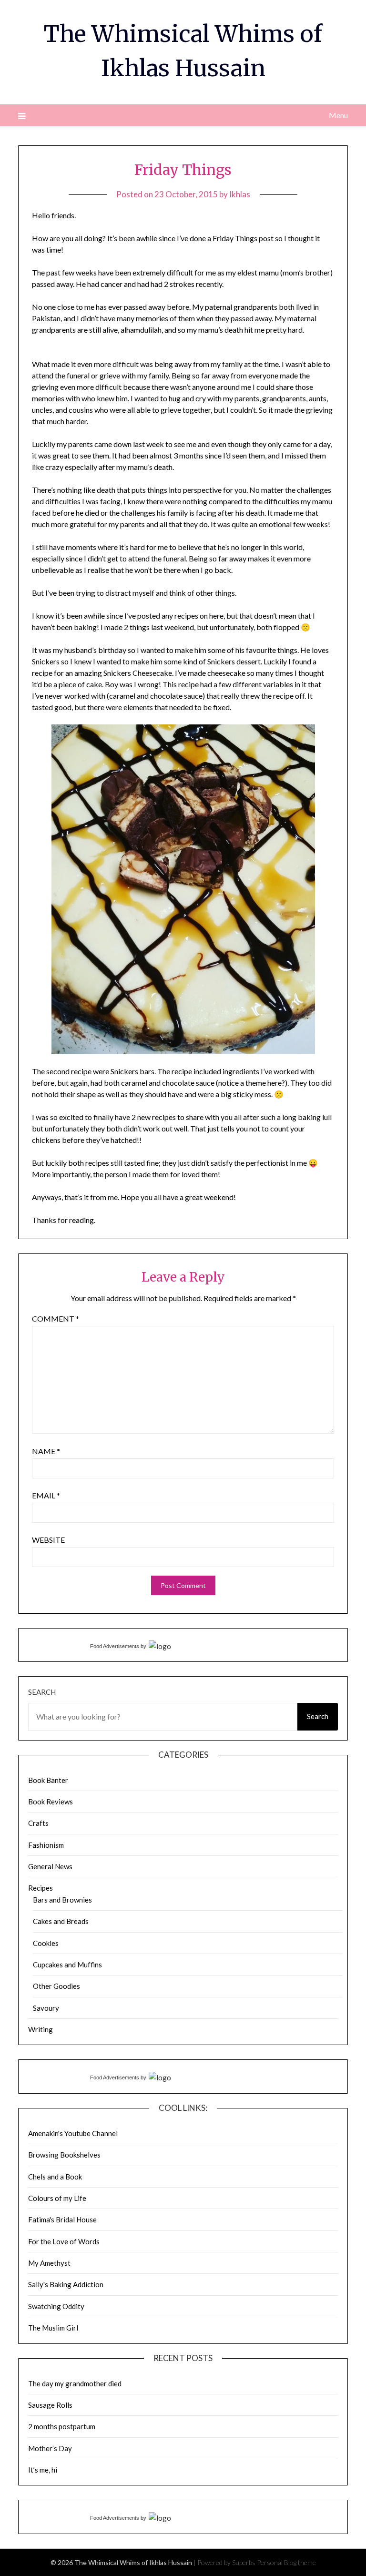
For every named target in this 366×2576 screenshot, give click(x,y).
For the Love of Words (64, 2241)
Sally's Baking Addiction (66, 2284)
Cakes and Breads (61, 1921)
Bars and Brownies (62, 1900)
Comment (56, 1319)
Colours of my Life (57, 2198)
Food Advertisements (115, 1646)
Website (48, 1540)
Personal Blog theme (286, 2562)
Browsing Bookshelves (64, 2155)
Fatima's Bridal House (62, 2220)
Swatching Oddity (56, 2306)
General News (50, 1866)
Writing (41, 2029)
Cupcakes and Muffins (67, 1965)
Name (46, 1451)
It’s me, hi (43, 2470)
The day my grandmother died (75, 2383)
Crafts (38, 1823)
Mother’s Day (50, 2448)
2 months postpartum (62, 2426)
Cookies (46, 1943)
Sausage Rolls (50, 2405)
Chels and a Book (55, 2177)
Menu (338, 115)
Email (46, 1495)
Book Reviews (51, 1802)
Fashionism (46, 1845)
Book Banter (48, 1780)
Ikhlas (240, 194)
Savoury (46, 2008)
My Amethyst (49, 2263)
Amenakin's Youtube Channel (73, 2133)
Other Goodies (56, 1986)
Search (42, 1692)
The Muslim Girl (53, 2328)
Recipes (41, 1888)
